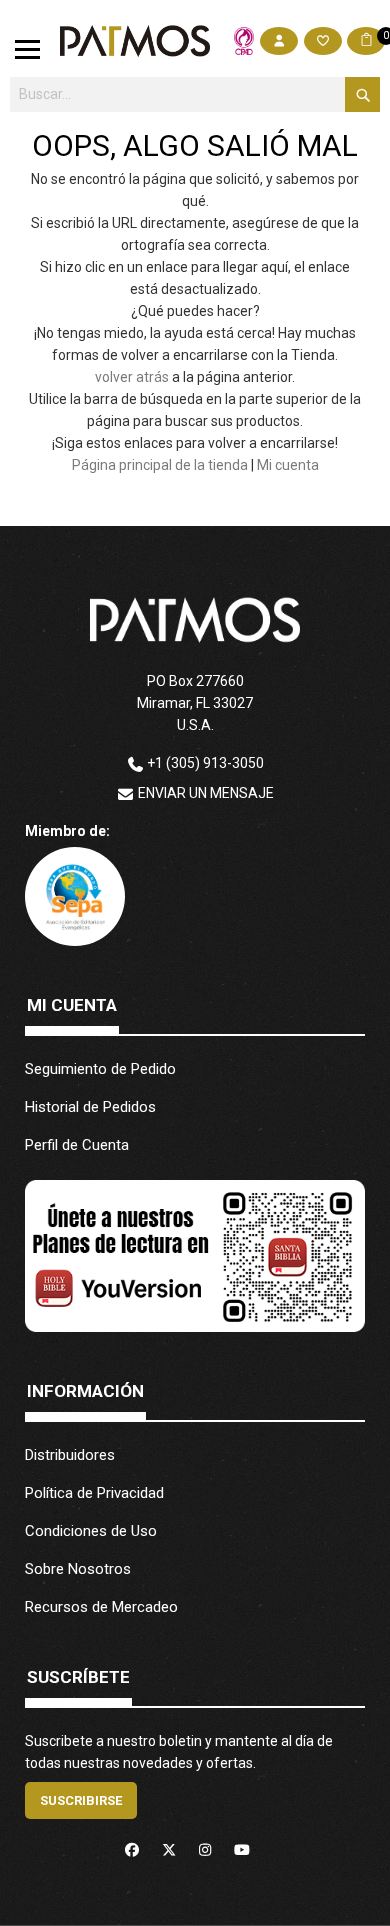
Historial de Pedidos (90, 1107)
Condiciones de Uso (91, 1531)
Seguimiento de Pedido (100, 1069)
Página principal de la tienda (160, 465)
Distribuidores (70, 1455)
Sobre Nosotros (78, 1569)
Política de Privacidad (94, 1493)
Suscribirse (81, 1800)
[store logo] (135, 41)
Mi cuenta (288, 465)
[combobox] (195, 94)
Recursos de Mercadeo (101, 1607)
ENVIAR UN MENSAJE (206, 793)
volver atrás (132, 377)
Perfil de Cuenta (77, 1145)
